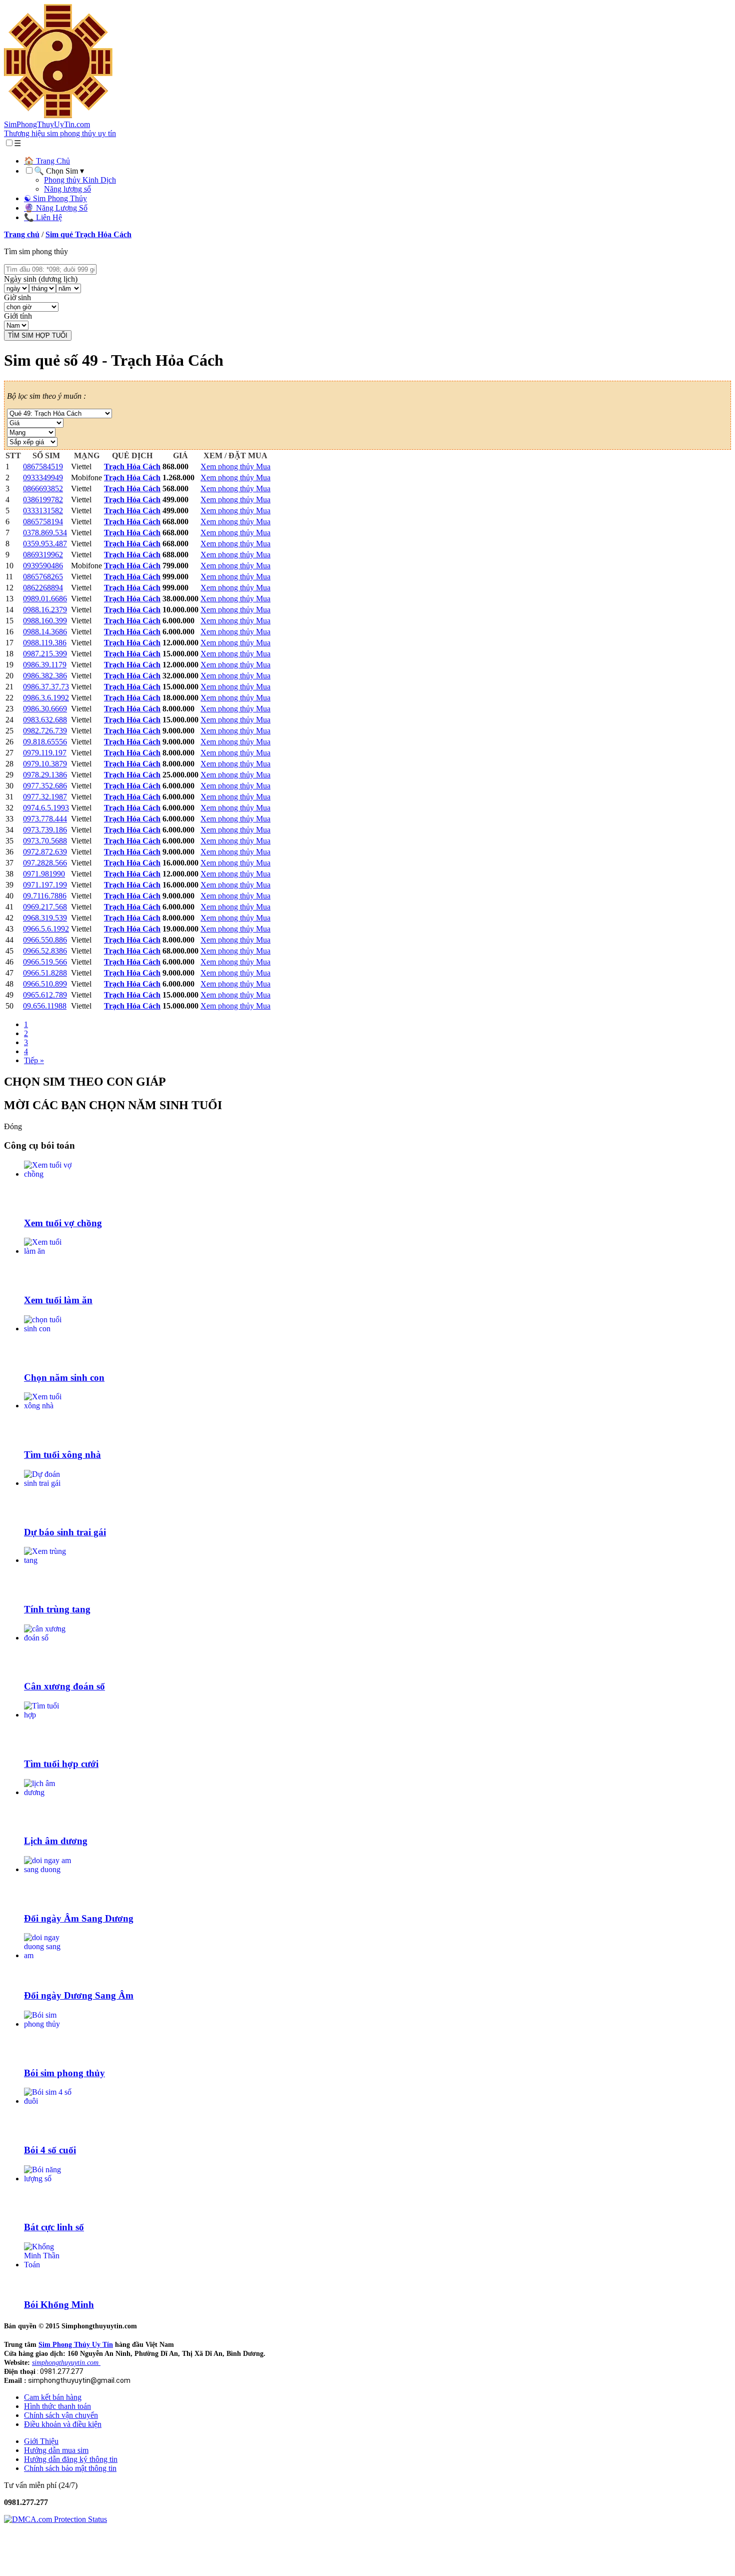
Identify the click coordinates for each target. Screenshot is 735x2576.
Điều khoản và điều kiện (63, 2424)
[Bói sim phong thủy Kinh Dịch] (48, 2024)
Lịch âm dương (56, 1841)
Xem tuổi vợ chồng (63, 1223)
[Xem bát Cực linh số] (48, 2179)
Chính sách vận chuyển (61, 2415)
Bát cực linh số (54, 2227)
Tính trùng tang (57, 1609)
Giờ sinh (17, 297)
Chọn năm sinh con (64, 1378)
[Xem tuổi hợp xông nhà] (48, 1406)
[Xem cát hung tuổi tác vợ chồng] (48, 1174)
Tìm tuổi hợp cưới (61, 1764)
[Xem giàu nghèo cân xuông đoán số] (48, 1638)
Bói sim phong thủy (64, 2073)
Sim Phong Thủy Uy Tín (76, 2345)
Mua (263, 467)
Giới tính (18, 316)
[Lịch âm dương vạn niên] (48, 1792)
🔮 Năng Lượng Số (56, 208)
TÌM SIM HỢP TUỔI (38, 335)
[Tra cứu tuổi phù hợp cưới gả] (48, 1715)
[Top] (14, 2567)
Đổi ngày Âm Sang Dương (79, 1918)
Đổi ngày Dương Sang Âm (79, 1995)
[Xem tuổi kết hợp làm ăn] (48, 1251)
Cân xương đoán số (64, 1686)
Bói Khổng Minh (59, 2305)
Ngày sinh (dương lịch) (41, 279)
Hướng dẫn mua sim (56, 2450)
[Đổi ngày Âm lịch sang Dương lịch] (48, 1869)
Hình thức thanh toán (57, 2406)
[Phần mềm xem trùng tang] (48, 1560)
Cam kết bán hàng (53, 2397)
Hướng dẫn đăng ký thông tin (71, 2459)
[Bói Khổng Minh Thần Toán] (48, 2265)
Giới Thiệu (41, 2441)
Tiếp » (34, 1060)
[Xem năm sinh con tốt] (48, 1329)
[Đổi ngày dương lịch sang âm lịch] (48, 1955)
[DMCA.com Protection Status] (55, 2519)
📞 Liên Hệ (43, 217)
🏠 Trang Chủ (47, 161)
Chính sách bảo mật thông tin (70, 2468)
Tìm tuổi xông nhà (62, 1455)
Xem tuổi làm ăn (58, 1300)
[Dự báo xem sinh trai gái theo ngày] (48, 1483)
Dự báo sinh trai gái (65, 1532)
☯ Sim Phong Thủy (55, 198)
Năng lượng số (67, 189)
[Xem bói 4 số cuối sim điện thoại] (48, 2101)
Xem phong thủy (228, 467)
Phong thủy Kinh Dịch (80, 180)
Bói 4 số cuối (50, 2150)
